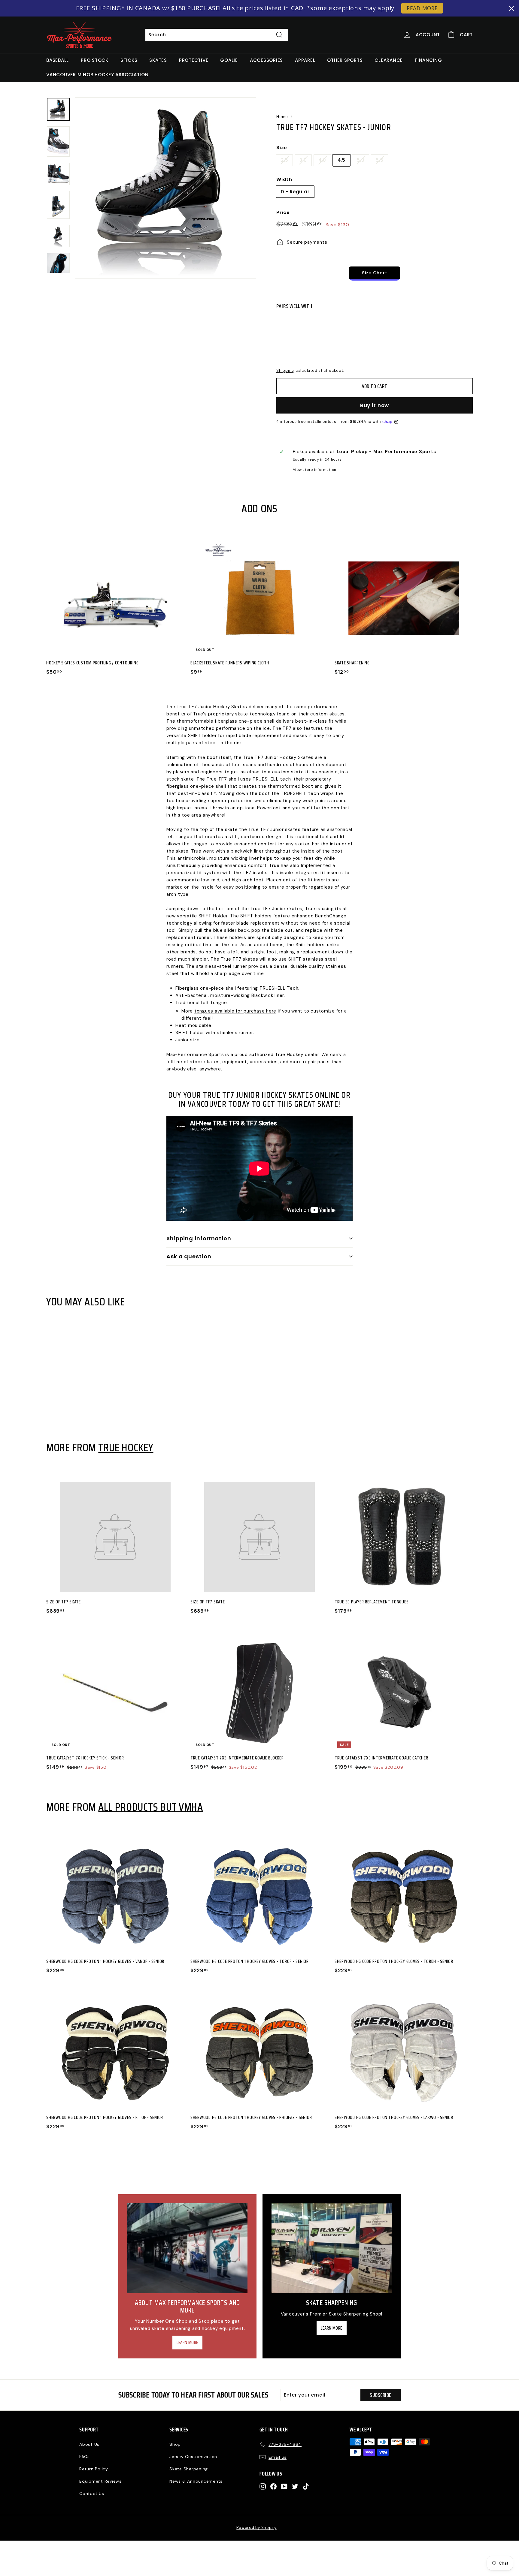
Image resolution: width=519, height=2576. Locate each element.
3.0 (303, 160)
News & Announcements (196, 2481)
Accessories (266, 60)
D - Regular (295, 192)
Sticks (129, 60)
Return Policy (94, 2469)
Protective (194, 60)
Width (284, 179)
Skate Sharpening (189, 2469)
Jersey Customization (193, 2457)
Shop (175, 2444)
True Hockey (126, 1447)
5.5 (379, 160)
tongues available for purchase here (235, 1011)
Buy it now (375, 405)
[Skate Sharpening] (332, 2248)
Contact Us (92, 2493)
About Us (89, 2444)
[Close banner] (511, 8)
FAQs (85, 2457)
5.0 (361, 160)
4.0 (322, 160)
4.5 (341, 160)
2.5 (284, 160)
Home (282, 117)
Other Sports (345, 60)
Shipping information (199, 1238)
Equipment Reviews (100, 2481)
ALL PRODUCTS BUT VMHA (151, 1807)
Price (283, 212)
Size (282, 147)
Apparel (305, 60)
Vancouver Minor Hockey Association (97, 75)
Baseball (58, 60)
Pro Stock (95, 60)
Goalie (229, 60)
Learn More (187, 2343)
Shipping (285, 370)
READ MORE (422, 8)
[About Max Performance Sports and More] (187, 2248)
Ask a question (189, 1256)
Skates (158, 60)
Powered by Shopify (256, 2528)
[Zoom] (165, 188)
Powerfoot (269, 808)
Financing (428, 60)
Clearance (389, 60)
